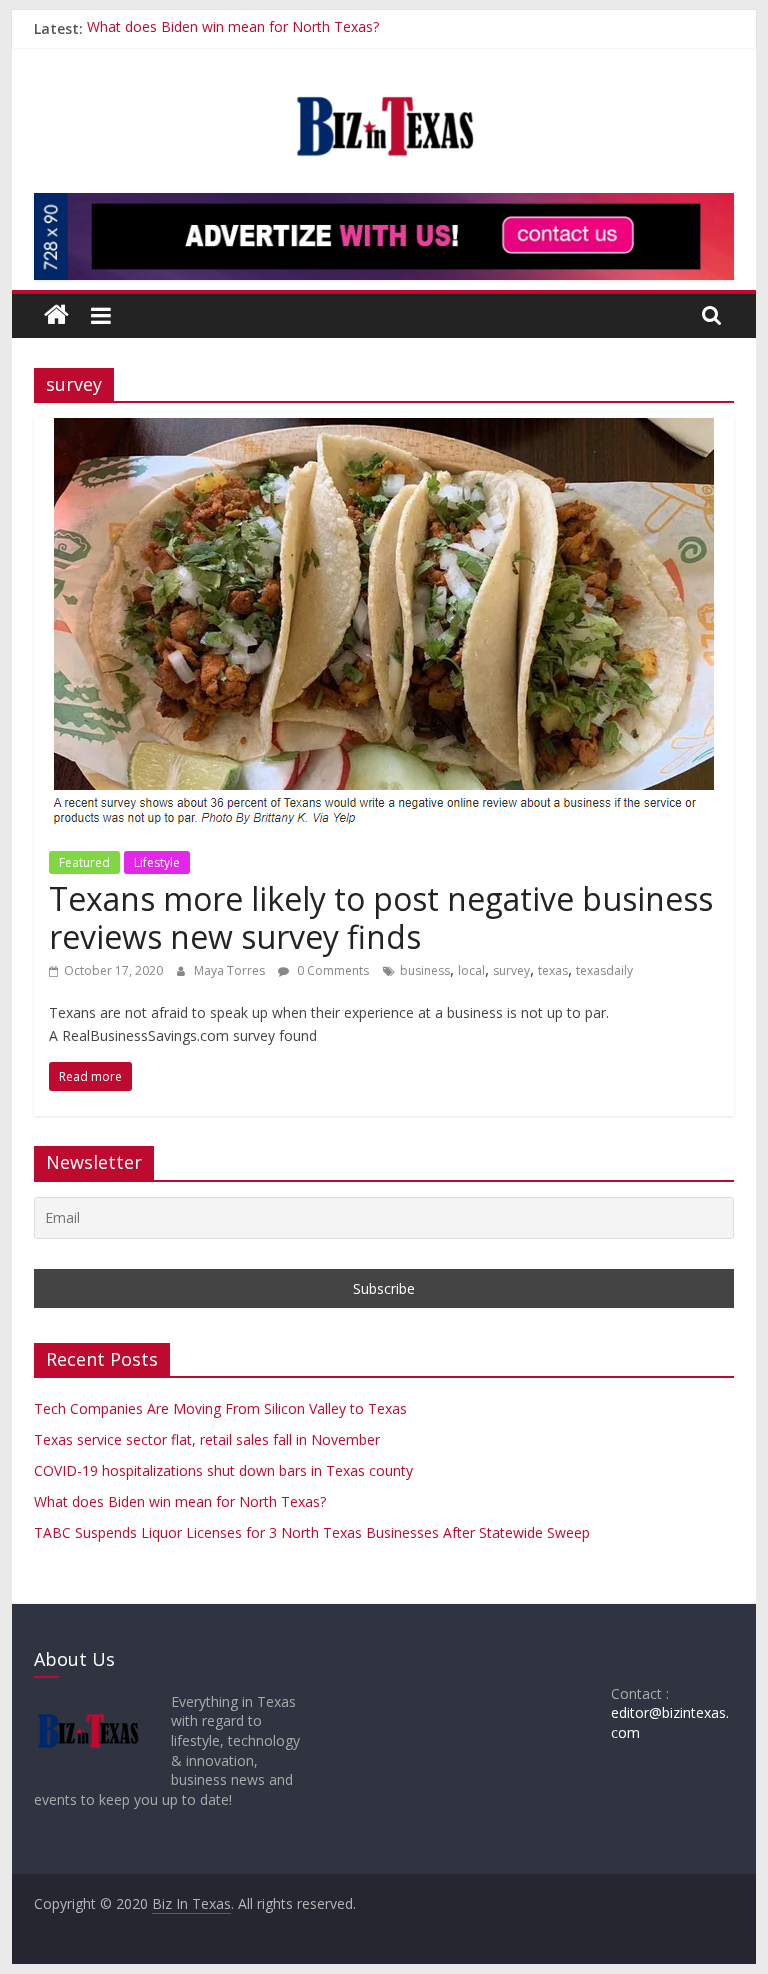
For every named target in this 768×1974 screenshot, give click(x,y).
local (471, 970)
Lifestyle (157, 862)
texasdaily (604, 970)
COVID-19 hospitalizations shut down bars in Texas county (223, 1470)
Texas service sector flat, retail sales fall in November (207, 1439)
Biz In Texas (191, 1903)
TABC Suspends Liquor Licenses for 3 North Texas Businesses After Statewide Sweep (312, 1532)
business (425, 970)
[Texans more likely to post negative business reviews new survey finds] (383, 430)
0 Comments (331, 970)
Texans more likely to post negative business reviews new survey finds (381, 917)
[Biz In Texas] (56, 315)
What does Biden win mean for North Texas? (233, 28)
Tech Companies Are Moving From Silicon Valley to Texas (220, 1408)
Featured (84, 862)
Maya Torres (231, 970)
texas (553, 970)
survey (511, 970)
